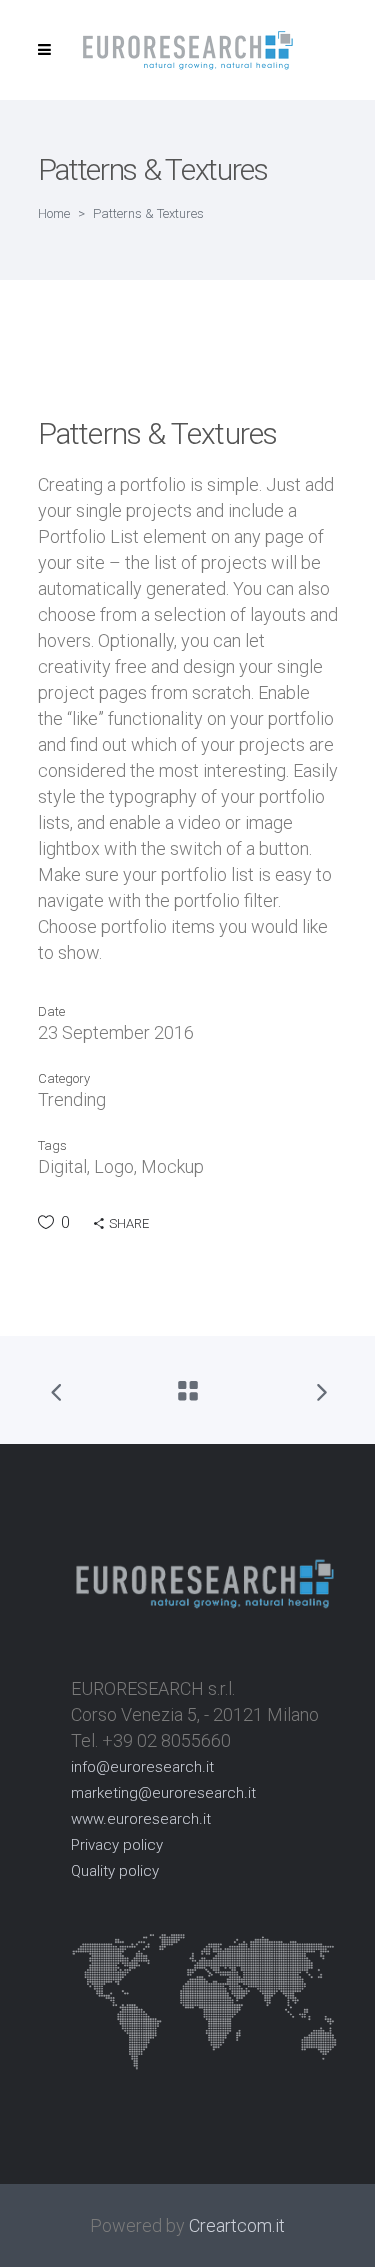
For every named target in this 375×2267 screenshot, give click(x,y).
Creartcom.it (237, 2225)
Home (54, 213)
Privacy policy (117, 1845)
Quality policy (115, 1871)
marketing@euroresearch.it (163, 1793)
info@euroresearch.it (142, 1767)
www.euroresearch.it (141, 1819)
